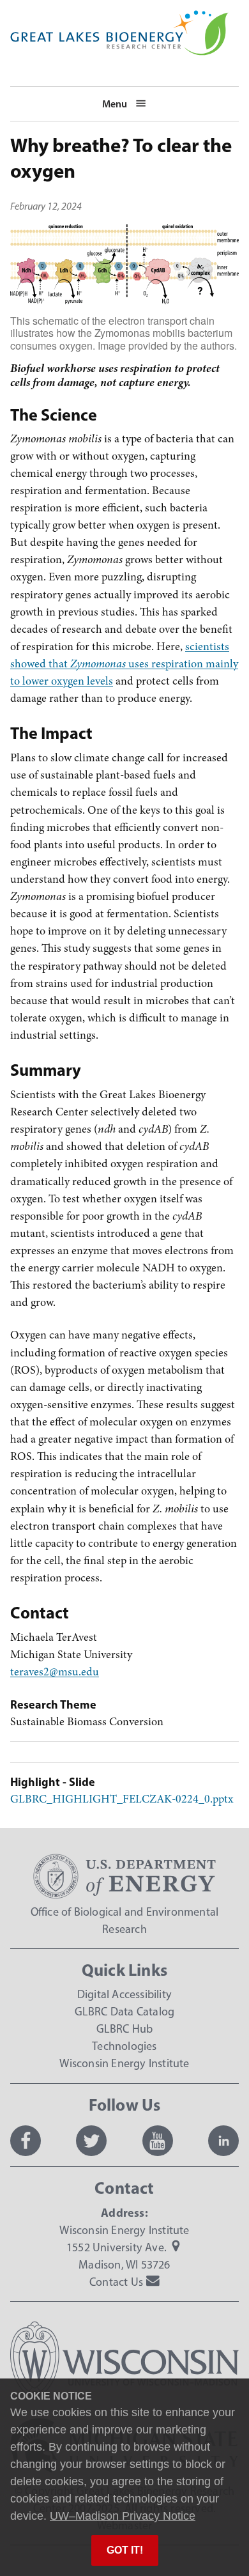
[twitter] (91, 2141)
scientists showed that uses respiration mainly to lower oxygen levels (124, 664)
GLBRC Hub (125, 2029)
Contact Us (116, 2282)
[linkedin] (223, 2141)
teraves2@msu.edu (55, 1672)
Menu (115, 104)
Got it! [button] (125, 2550)
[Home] (119, 19)
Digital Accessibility (124, 1994)
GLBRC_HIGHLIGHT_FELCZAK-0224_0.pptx (122, 1799)
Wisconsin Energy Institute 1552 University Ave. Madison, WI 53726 (124, 2247)
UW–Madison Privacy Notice (123, 2516)
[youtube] (158, 2141)
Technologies (124, 2046)
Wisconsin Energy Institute (124, 2063)
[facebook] (26, 2141)
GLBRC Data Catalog (125, 2012)
